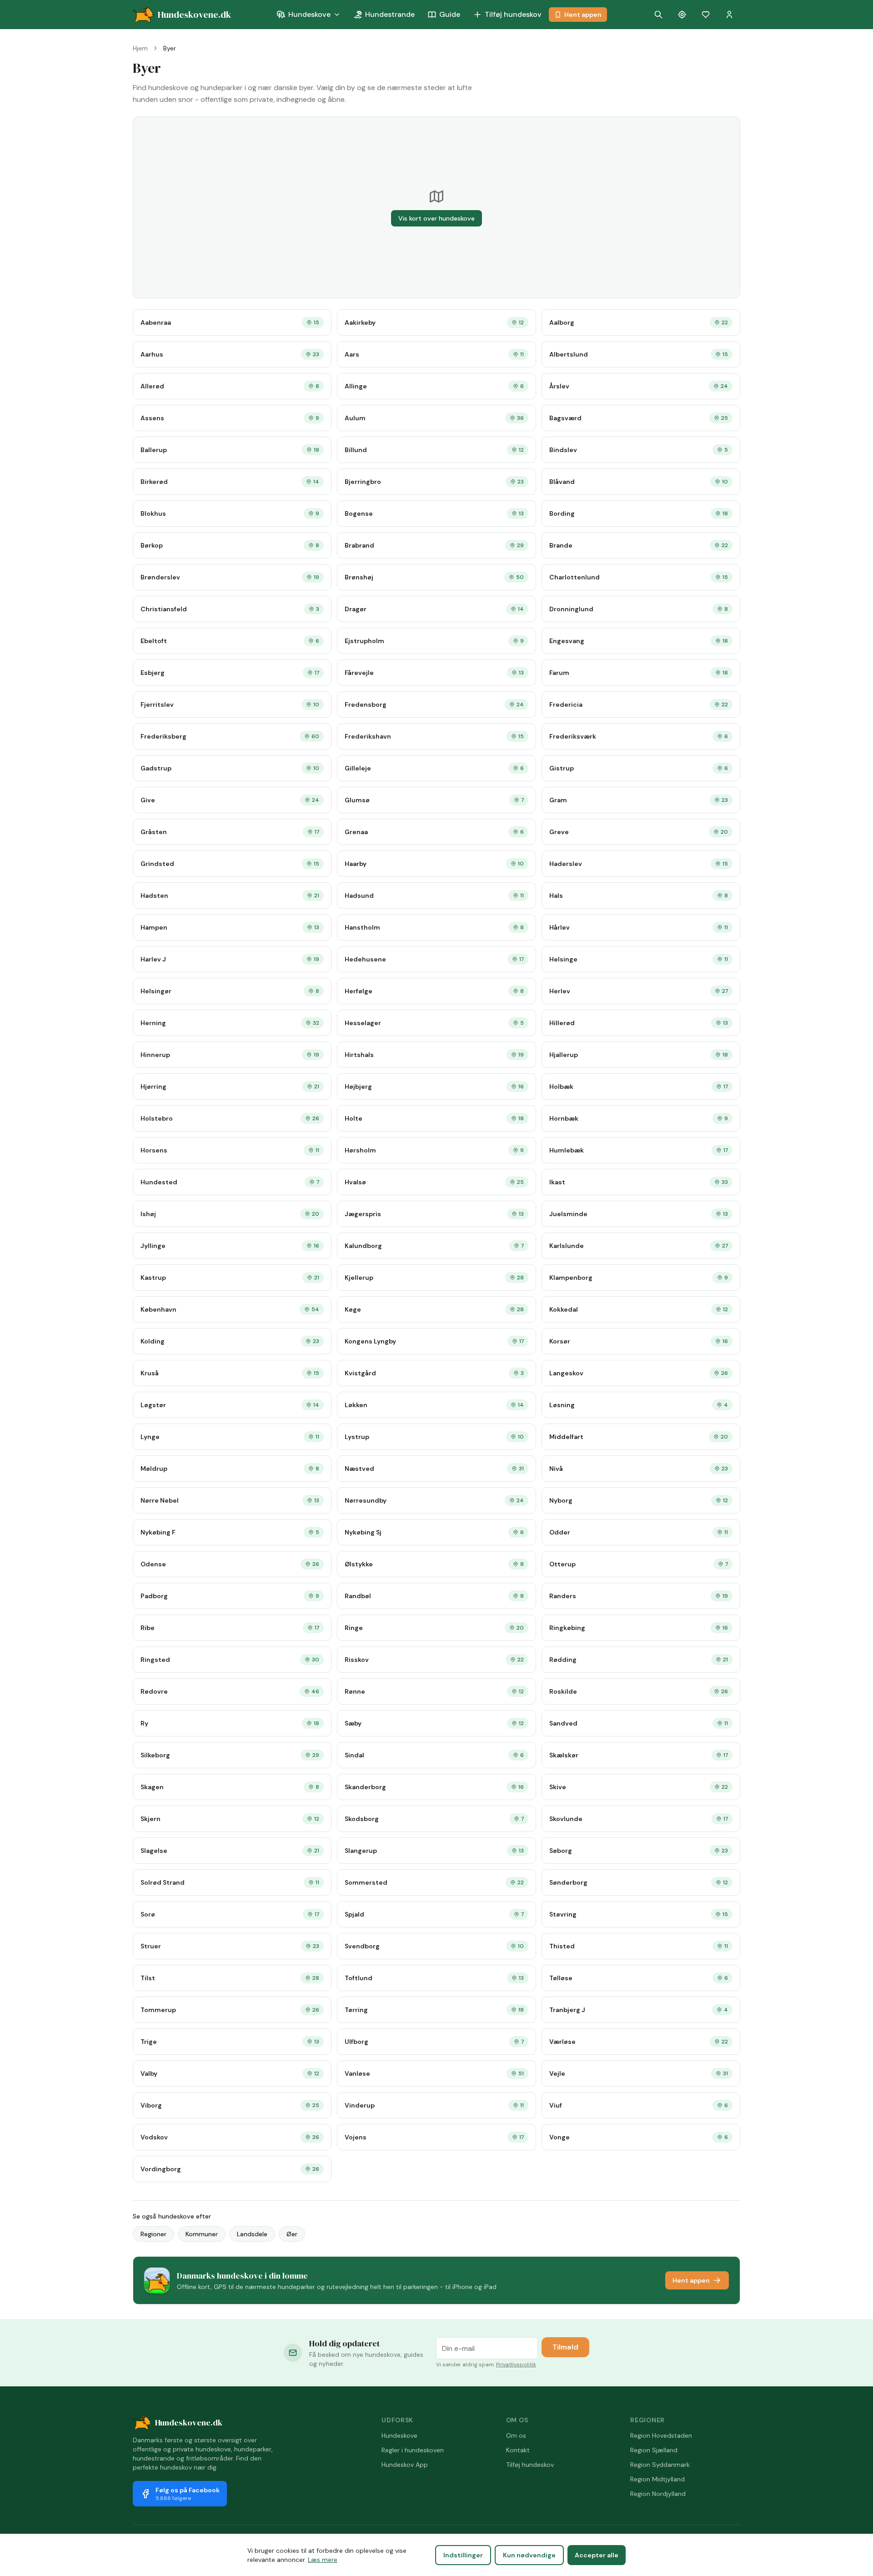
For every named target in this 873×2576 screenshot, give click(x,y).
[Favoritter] (706, 15)
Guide (450, 14)
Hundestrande (390, 14)
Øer (292, 2234)
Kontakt (518, 2450)
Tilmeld (565, 2347)
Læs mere (323, 2560)
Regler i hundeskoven (413, 2450)
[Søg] (658, 15)
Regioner (153, 2234)
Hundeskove (309, 14)
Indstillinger (463, 2555)
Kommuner (202, 2234)
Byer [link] (170, 48)
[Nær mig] (682, 15)
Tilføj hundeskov (513, 14)
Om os (516, 2435)
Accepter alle (597, 2555)
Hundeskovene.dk (189, 2423)
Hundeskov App (405, 2465)
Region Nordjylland (658, 2494)
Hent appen (583, 15)
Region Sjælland (654, 2450)
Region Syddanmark (660, 2465)
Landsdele (252, 2234)
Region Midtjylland (657, 2479)
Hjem (140, 48)
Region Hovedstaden (661, 2435)
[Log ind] (729, 15)
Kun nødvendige (529, 2555)
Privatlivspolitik (516, 2365)
